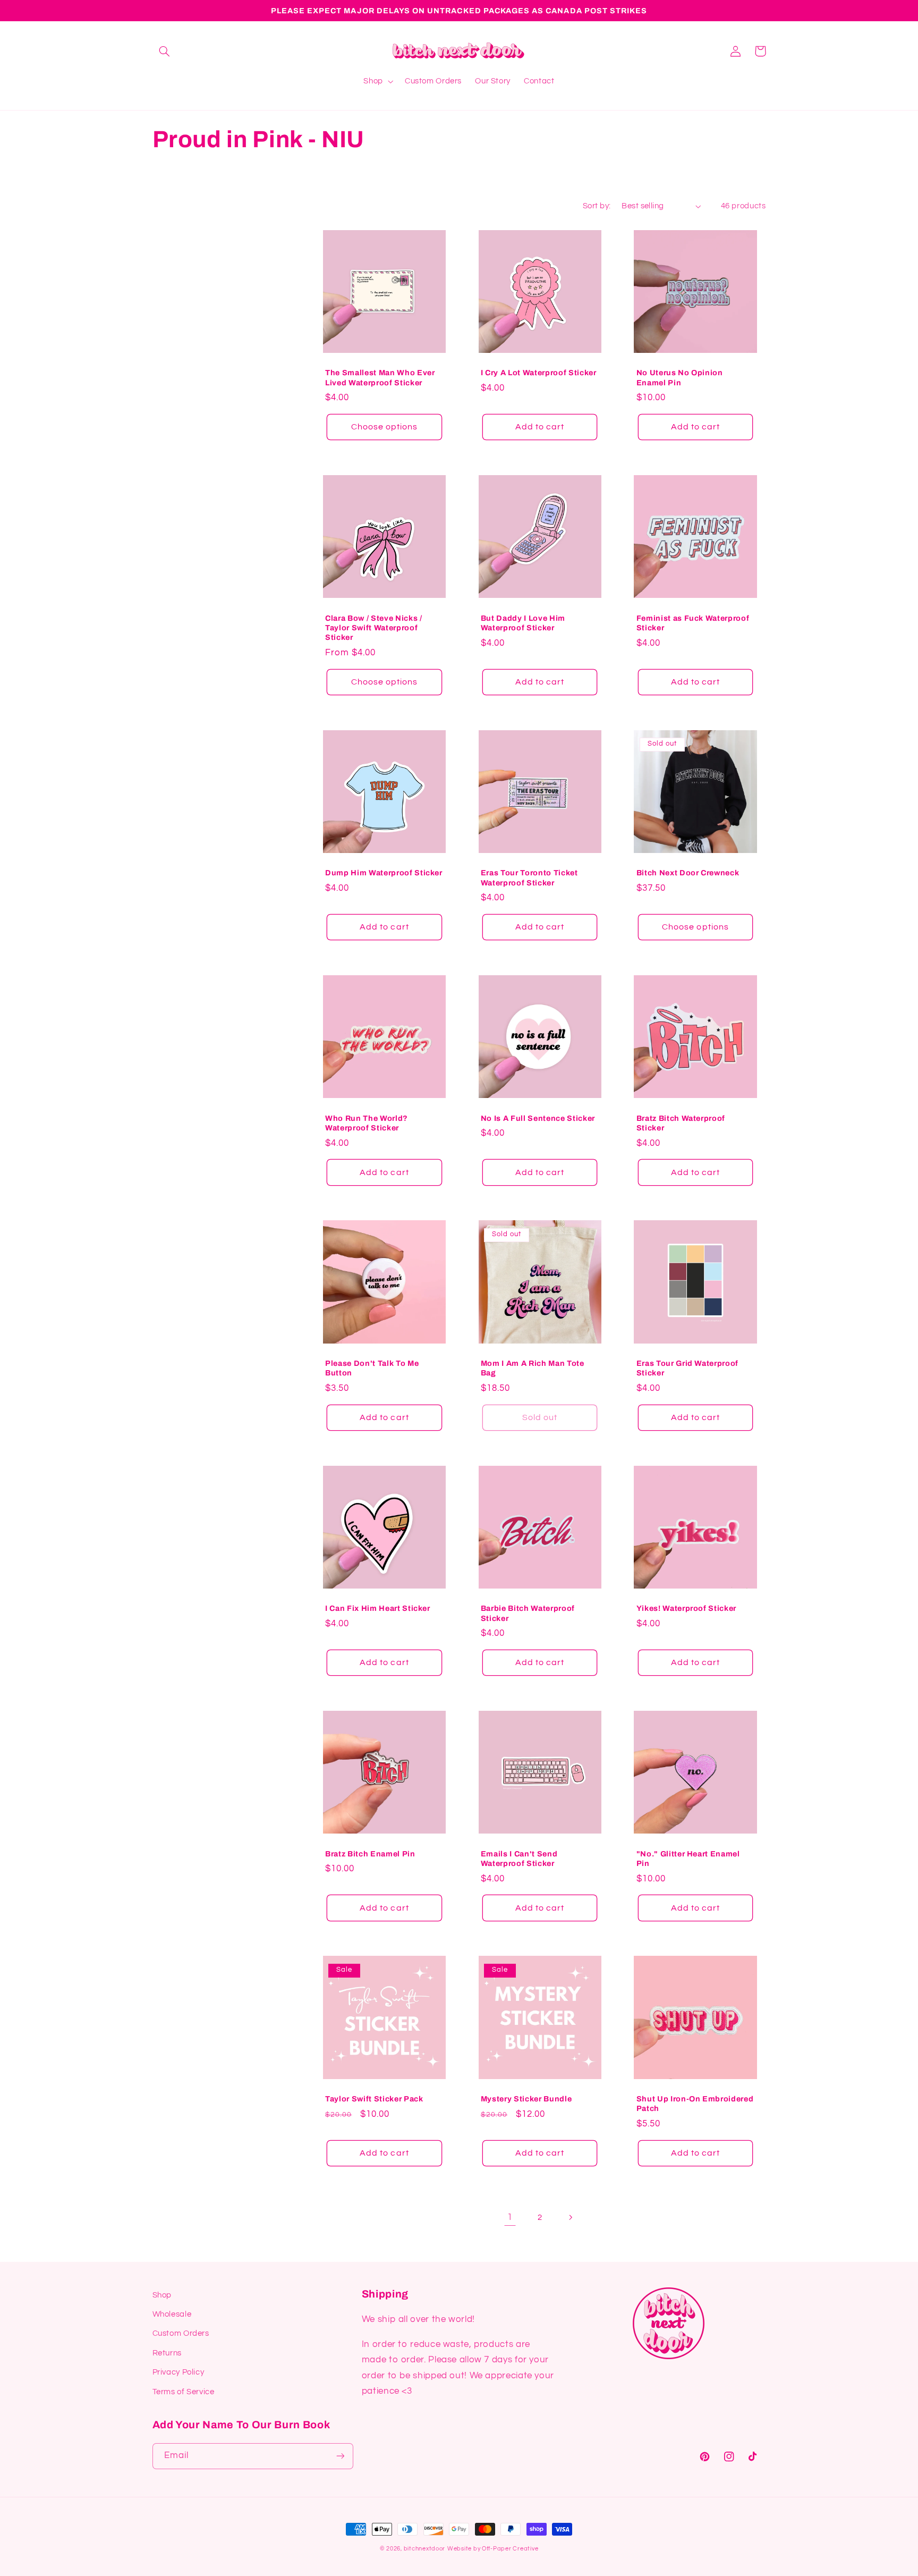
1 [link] (510, 2217)
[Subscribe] (340, 2456)
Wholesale (172, 2314)
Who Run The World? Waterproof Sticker (367, 1123)
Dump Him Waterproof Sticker (384, 873)
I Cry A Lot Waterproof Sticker (539, 373)
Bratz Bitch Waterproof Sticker (681, 1123)
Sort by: (597, 206)
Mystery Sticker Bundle (526, 2099)
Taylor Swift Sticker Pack (374, 2099)
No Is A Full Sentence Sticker (538, 1118)
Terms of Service (184, 2392)
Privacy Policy (178, 2372)
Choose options (385, 427)
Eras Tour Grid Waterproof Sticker (688, 1368)
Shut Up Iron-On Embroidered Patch (695, 2104)
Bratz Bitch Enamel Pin (370, 1854)
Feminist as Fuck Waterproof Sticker (693, 623)
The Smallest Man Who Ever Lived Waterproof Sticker (380, 377)
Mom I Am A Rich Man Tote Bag (533, 1368)
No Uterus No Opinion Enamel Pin (680, 377)
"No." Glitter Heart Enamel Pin (688, 1859)
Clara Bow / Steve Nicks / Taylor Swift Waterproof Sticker (374, 628)
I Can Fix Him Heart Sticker (378, 1608)
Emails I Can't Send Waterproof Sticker (519, 1859)
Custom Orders (181, 2333)
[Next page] (570, 2217)
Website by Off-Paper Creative (493, 2549)
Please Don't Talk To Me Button (372, 1368)
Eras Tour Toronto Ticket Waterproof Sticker (529, 877)
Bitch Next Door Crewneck (688, 873)
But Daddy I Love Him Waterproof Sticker (523, 623)
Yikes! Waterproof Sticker (687, 1608)
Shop (162, 2295)
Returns (167, 2353)
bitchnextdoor (425, 2549)
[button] (165, 51)
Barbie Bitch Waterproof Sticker (528, 1613)
